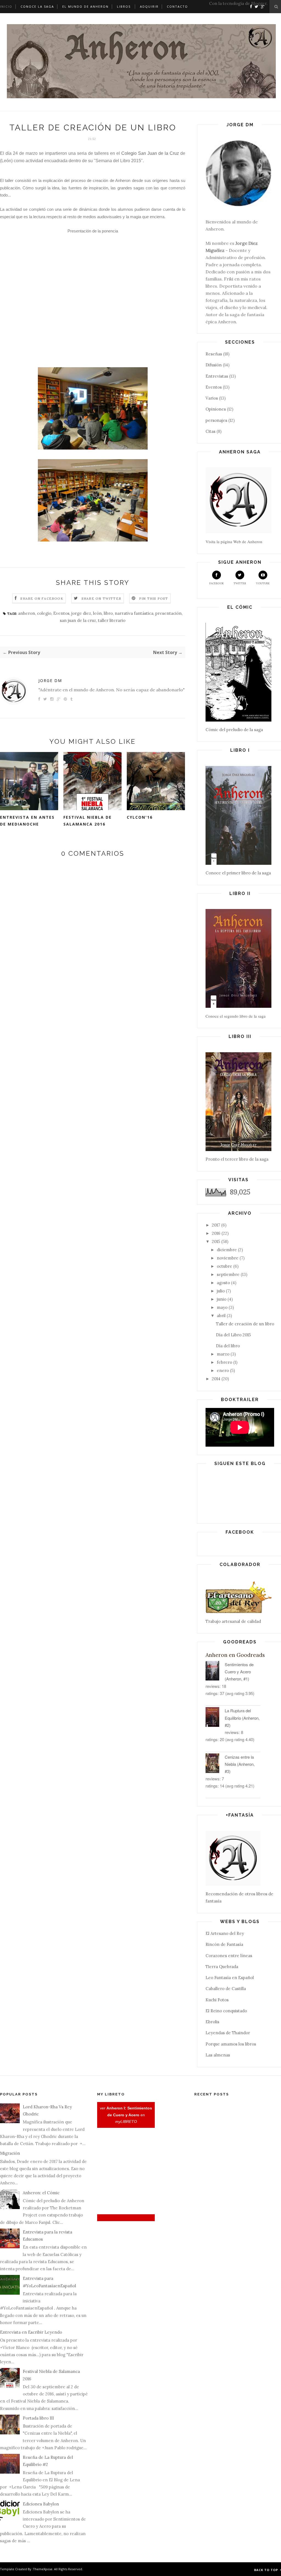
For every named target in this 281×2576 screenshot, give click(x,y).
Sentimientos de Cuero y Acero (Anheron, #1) (239, 1672)
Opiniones (216, 409)
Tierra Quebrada (222, 1967)
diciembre (227, 1250)
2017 (216, 1225)
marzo (223, 1354)
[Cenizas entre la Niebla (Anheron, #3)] (215, 1764)
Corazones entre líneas (229, 1956)
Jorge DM (50, 681)
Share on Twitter (101, 598)
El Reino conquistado (226, 2011)
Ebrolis (212, 2022)
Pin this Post (154, 598)
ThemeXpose (43, 2569)
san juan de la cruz (78, 620)
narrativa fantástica (134, 613)
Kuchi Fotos (217, 2000)
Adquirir (149, 6)
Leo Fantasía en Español (230, 1978)
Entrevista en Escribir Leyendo (31, 2332)
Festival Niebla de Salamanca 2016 (88, 821)
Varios (212, 398)
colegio (44, 613)
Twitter (240, 583)
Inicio (6, 6)
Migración (10, 2153)
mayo (222, 1307)
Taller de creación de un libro (245, 1324)
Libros (124, 6)
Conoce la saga (37, 6)
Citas (210, 431)
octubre (224, 1266)
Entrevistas (217, 376)
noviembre (228, 1258)
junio (222, 1299)
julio (221, 1291)
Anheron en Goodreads (235, 1655)
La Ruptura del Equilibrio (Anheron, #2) (242, 1718)
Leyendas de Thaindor (228, 2033)
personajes (216, 420)
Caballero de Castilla (226, 1989)
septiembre (228, 1274)
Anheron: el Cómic (41, 2193)
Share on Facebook (42, 598)
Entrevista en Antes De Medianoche (27, 821)
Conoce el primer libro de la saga (238, 873)
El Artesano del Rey (225, 1933)
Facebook (217, 583)
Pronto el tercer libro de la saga (237, 1159)
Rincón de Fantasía (224, 1944)
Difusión (214, 365)
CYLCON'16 (140, 817)
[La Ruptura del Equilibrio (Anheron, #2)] (215, 1718)
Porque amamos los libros (231, 2044)
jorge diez (81, 613)
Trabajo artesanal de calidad (233, 1621)
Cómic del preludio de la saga (234, 730)
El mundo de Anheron (85, 6)
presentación (168, 613)
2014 (216, 1379)
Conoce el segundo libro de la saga (236, 1016)
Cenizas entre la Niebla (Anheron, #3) (240, 1764)
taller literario (112, 620)
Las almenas (218, 2055)
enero (223, 1370)
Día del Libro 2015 (233, 1335)
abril (221, 1316)
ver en (126, 2115)
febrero (224, 1362)
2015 (216, 1241)
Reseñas (214, 354)
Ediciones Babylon (41, 2504)
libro (108, 613)
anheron (27, 613)
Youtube (263, 583)
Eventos (61, 613)
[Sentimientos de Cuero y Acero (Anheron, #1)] (215, 1672)
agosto (223, 1283)
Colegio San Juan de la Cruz (150, 153)
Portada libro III (38, 2418)
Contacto (177, 6)
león (97, 613)
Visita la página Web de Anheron (234, 541)
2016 (216, 1233)
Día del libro (228, 1346)
